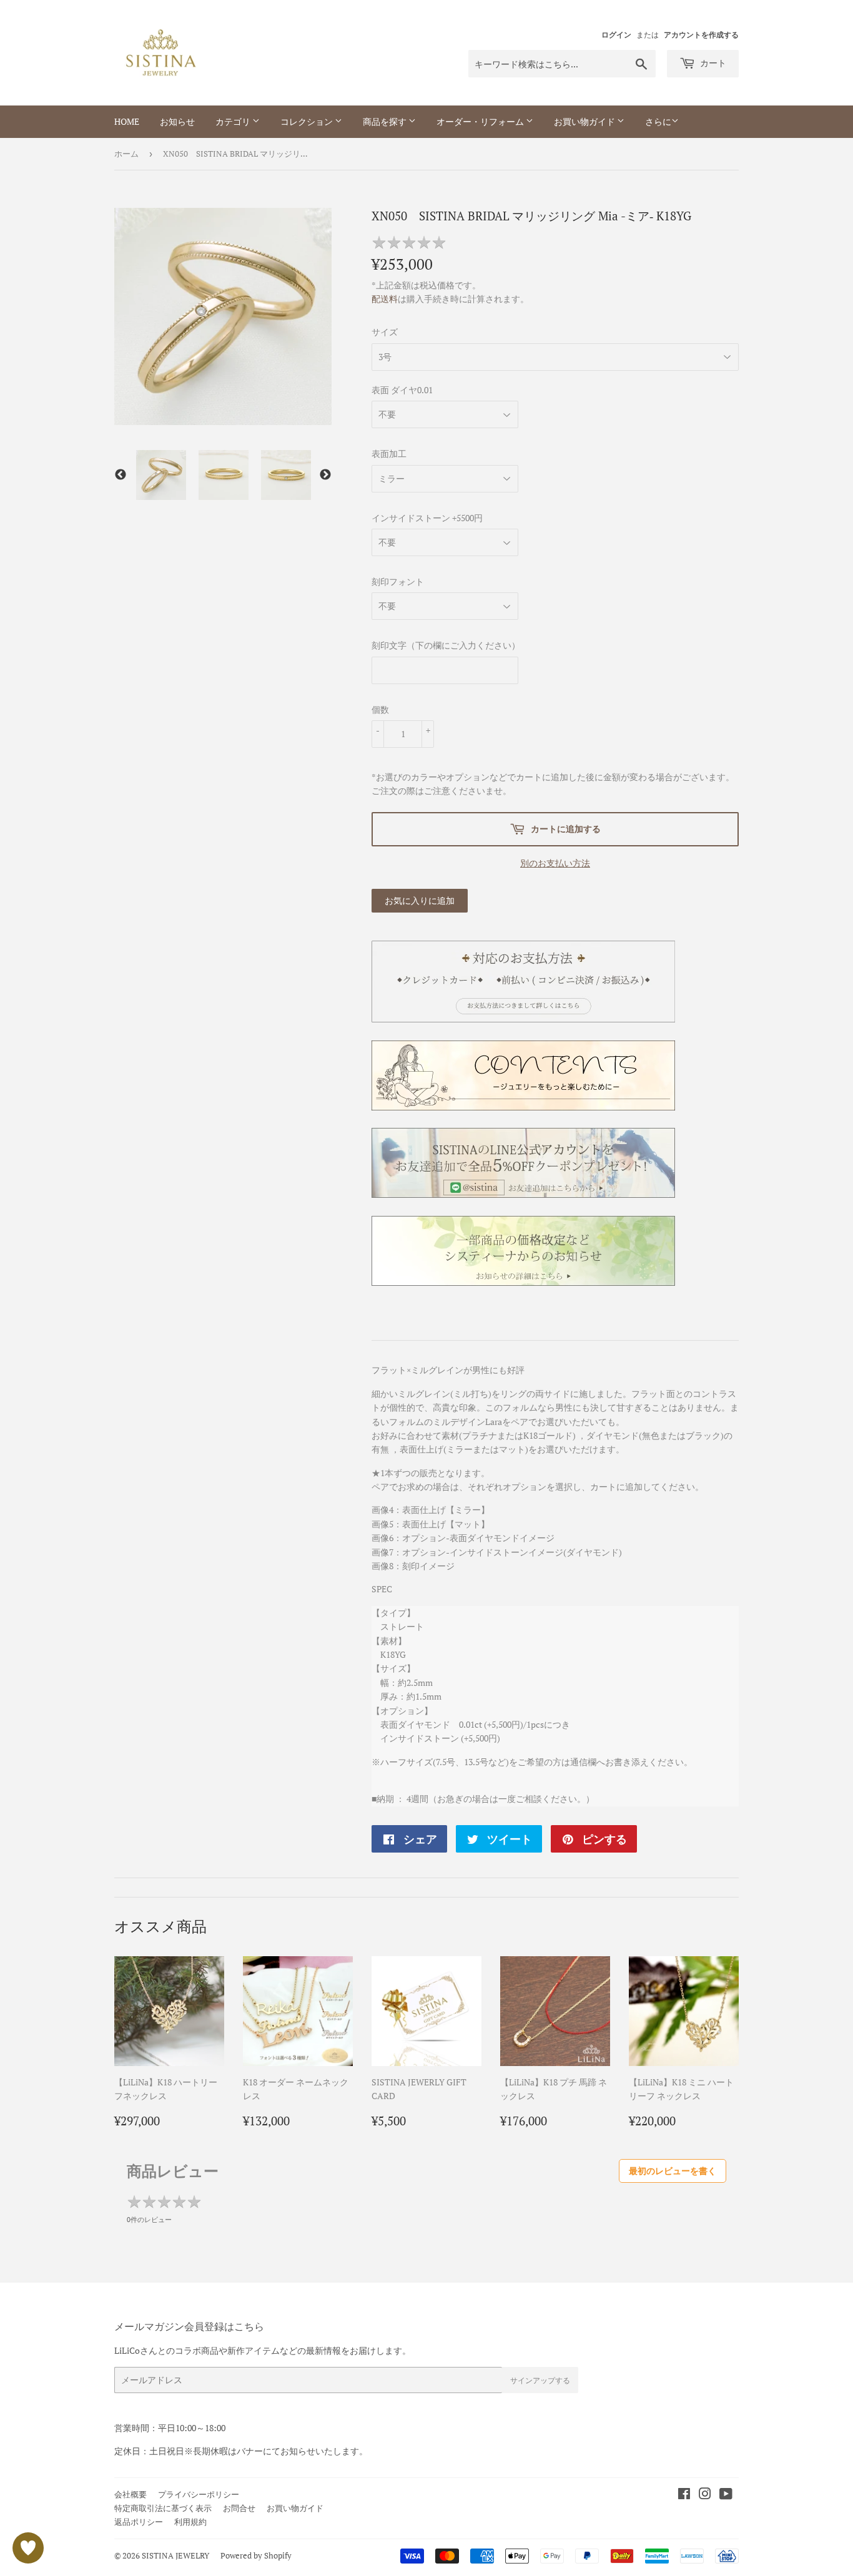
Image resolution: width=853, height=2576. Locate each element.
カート (712, 63)
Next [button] (325, 475)
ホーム (126, 154)
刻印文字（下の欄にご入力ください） (446, 645)
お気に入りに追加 (420, 900)
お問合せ (239, 2508)
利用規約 (190, 2522)
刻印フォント (398, 581)
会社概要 (131, 2494)
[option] (161, 475)
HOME (127, 121)
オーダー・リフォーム (481, 121)
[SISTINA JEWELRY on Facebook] (684, 2495)
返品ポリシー (139, 2522)
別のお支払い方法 (555, 863)
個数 (380, 709)
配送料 (385, 299)
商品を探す (386, 121)
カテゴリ (234, 121)
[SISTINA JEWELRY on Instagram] (705, 2495)
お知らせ (177, 121)
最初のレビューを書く (673, 2171)
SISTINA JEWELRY (175, 2555)
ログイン (616, 35)
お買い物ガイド (585, 121)
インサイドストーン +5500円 (427, 518)
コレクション (308, 121)
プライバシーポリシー (199, 2494)
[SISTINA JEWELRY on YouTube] (726, 2495)
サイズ (385, 332)
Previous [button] (121, 475)
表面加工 (389, 453)
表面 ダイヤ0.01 (402, 390)
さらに (658, 121)
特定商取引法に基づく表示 (163, 2508)
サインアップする (540, 2380)
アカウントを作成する (701, 35)
